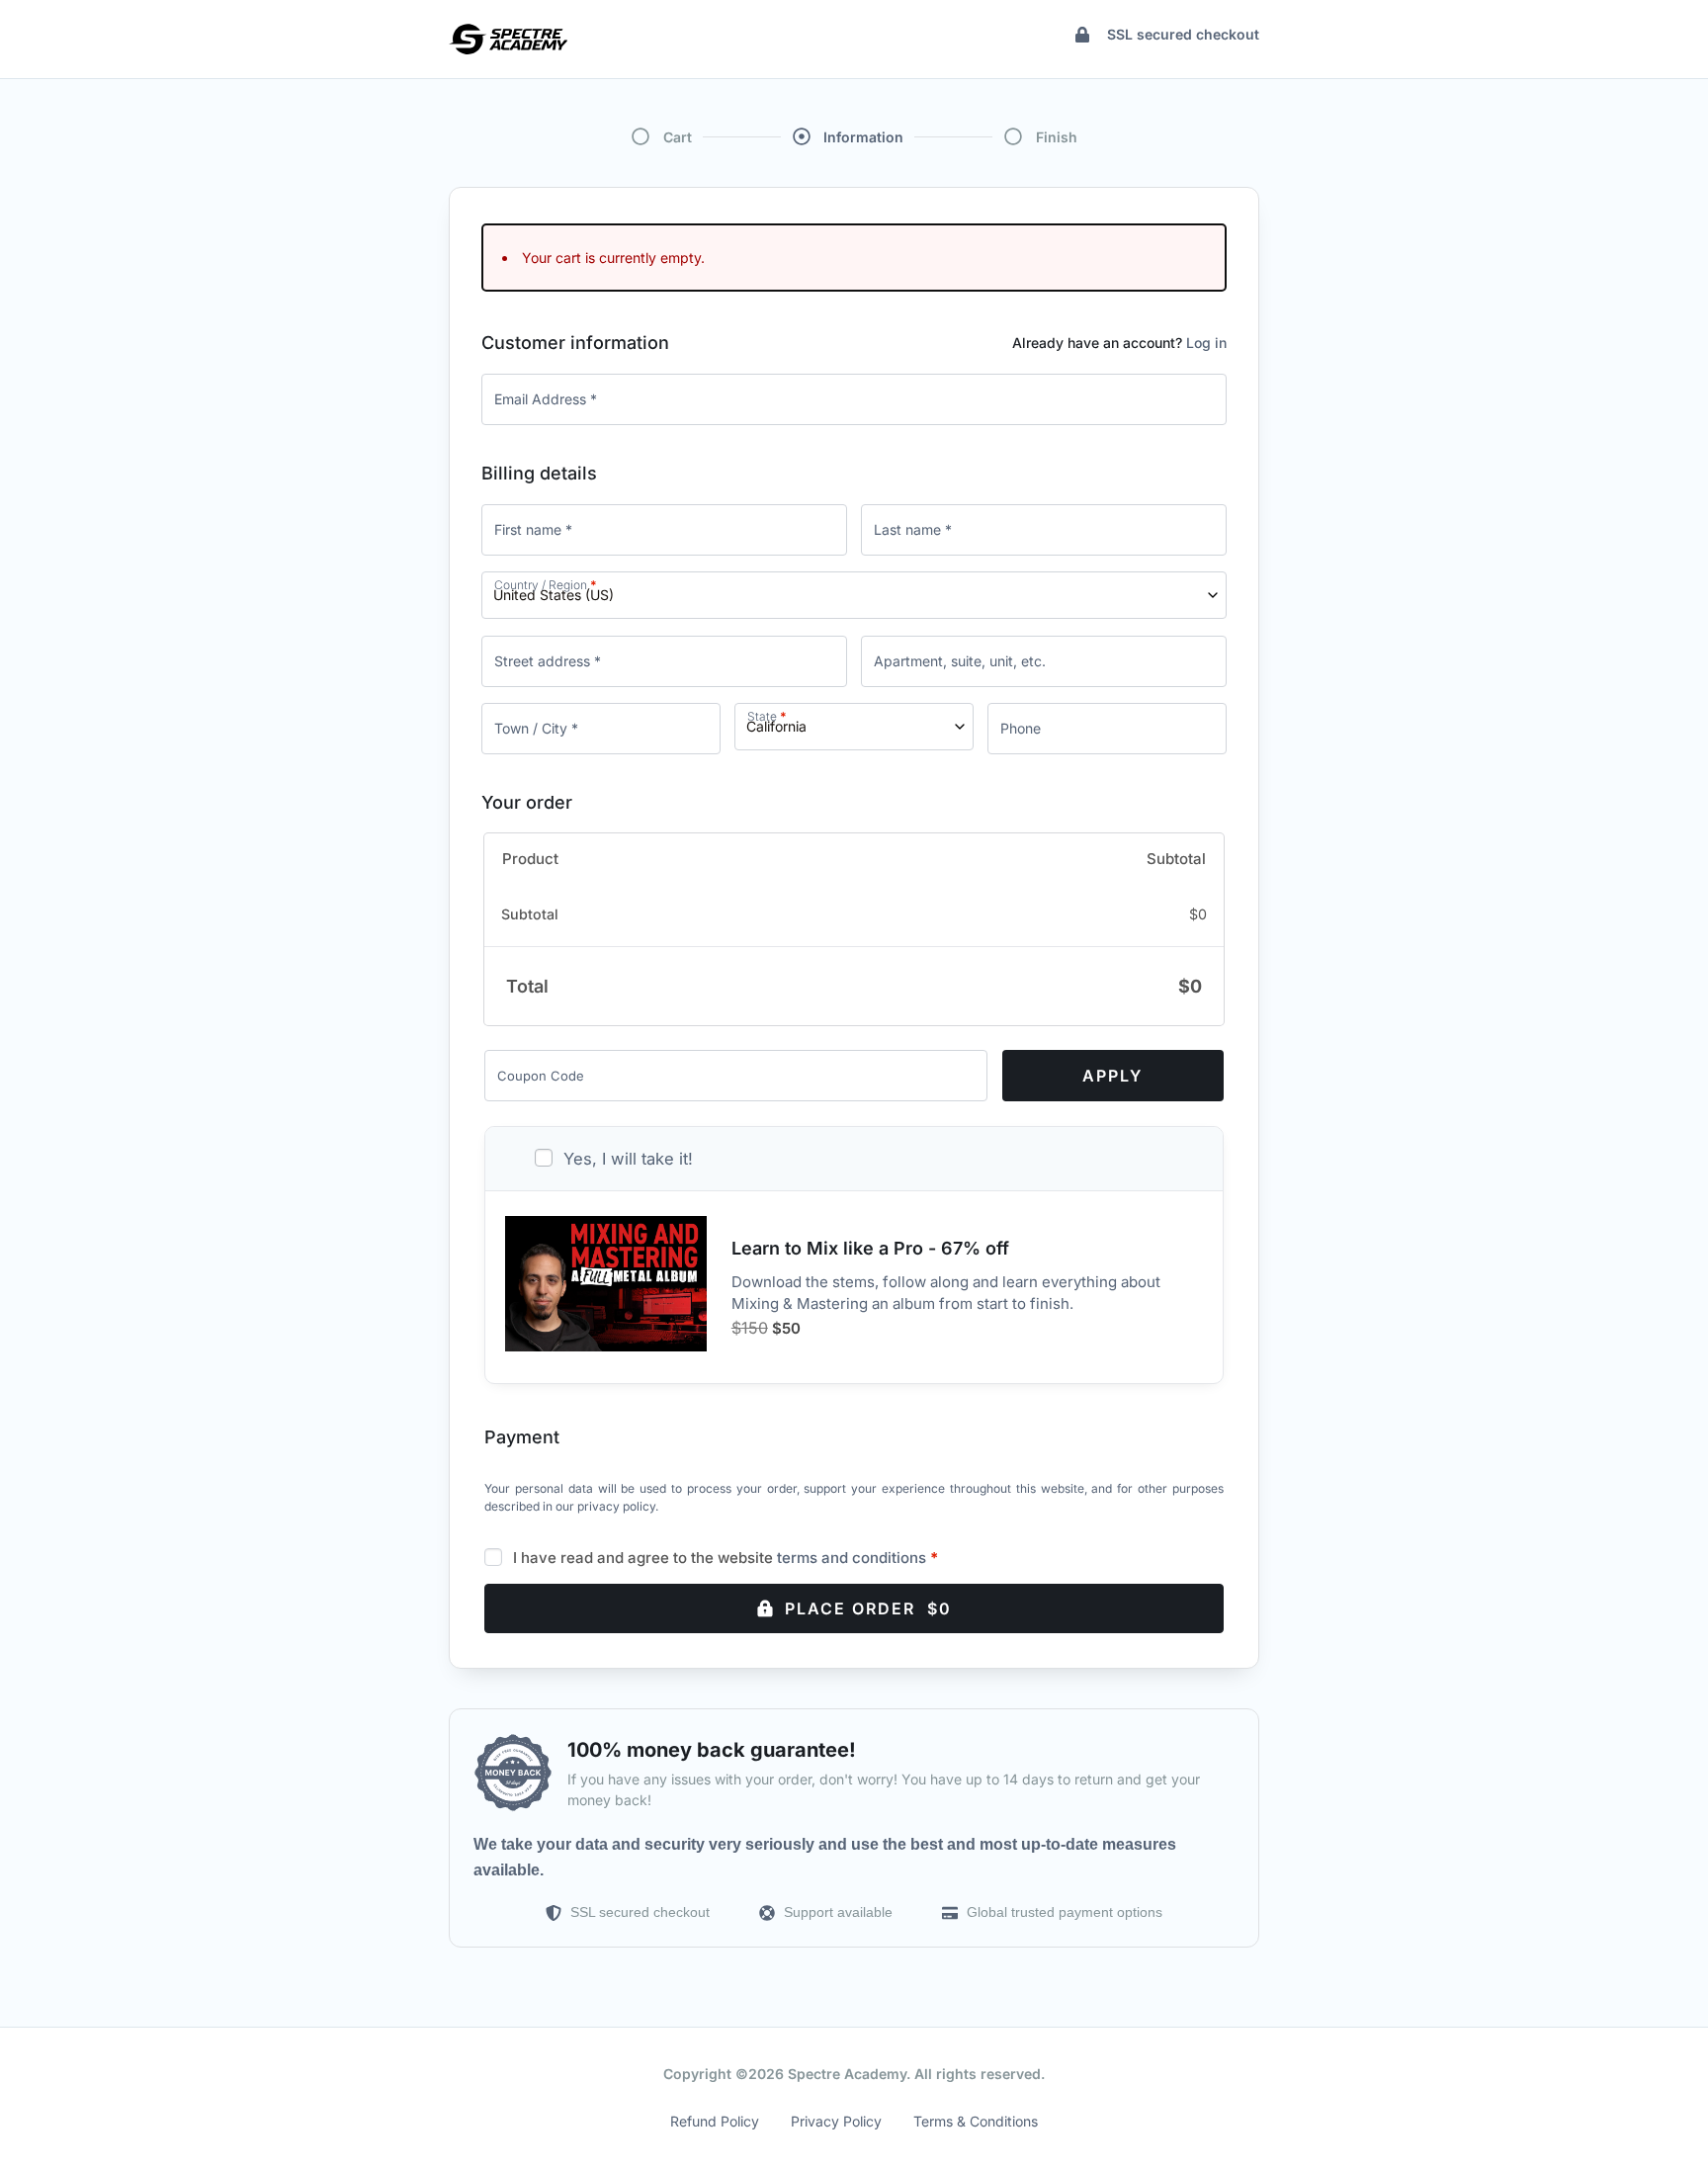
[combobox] (854, 595)
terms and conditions (852, 1558)
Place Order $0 (868, 1608)
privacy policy (616, 1506)
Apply (1112, 1076)
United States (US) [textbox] (554, 595)
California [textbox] (776, 726)
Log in (1206, 343)
